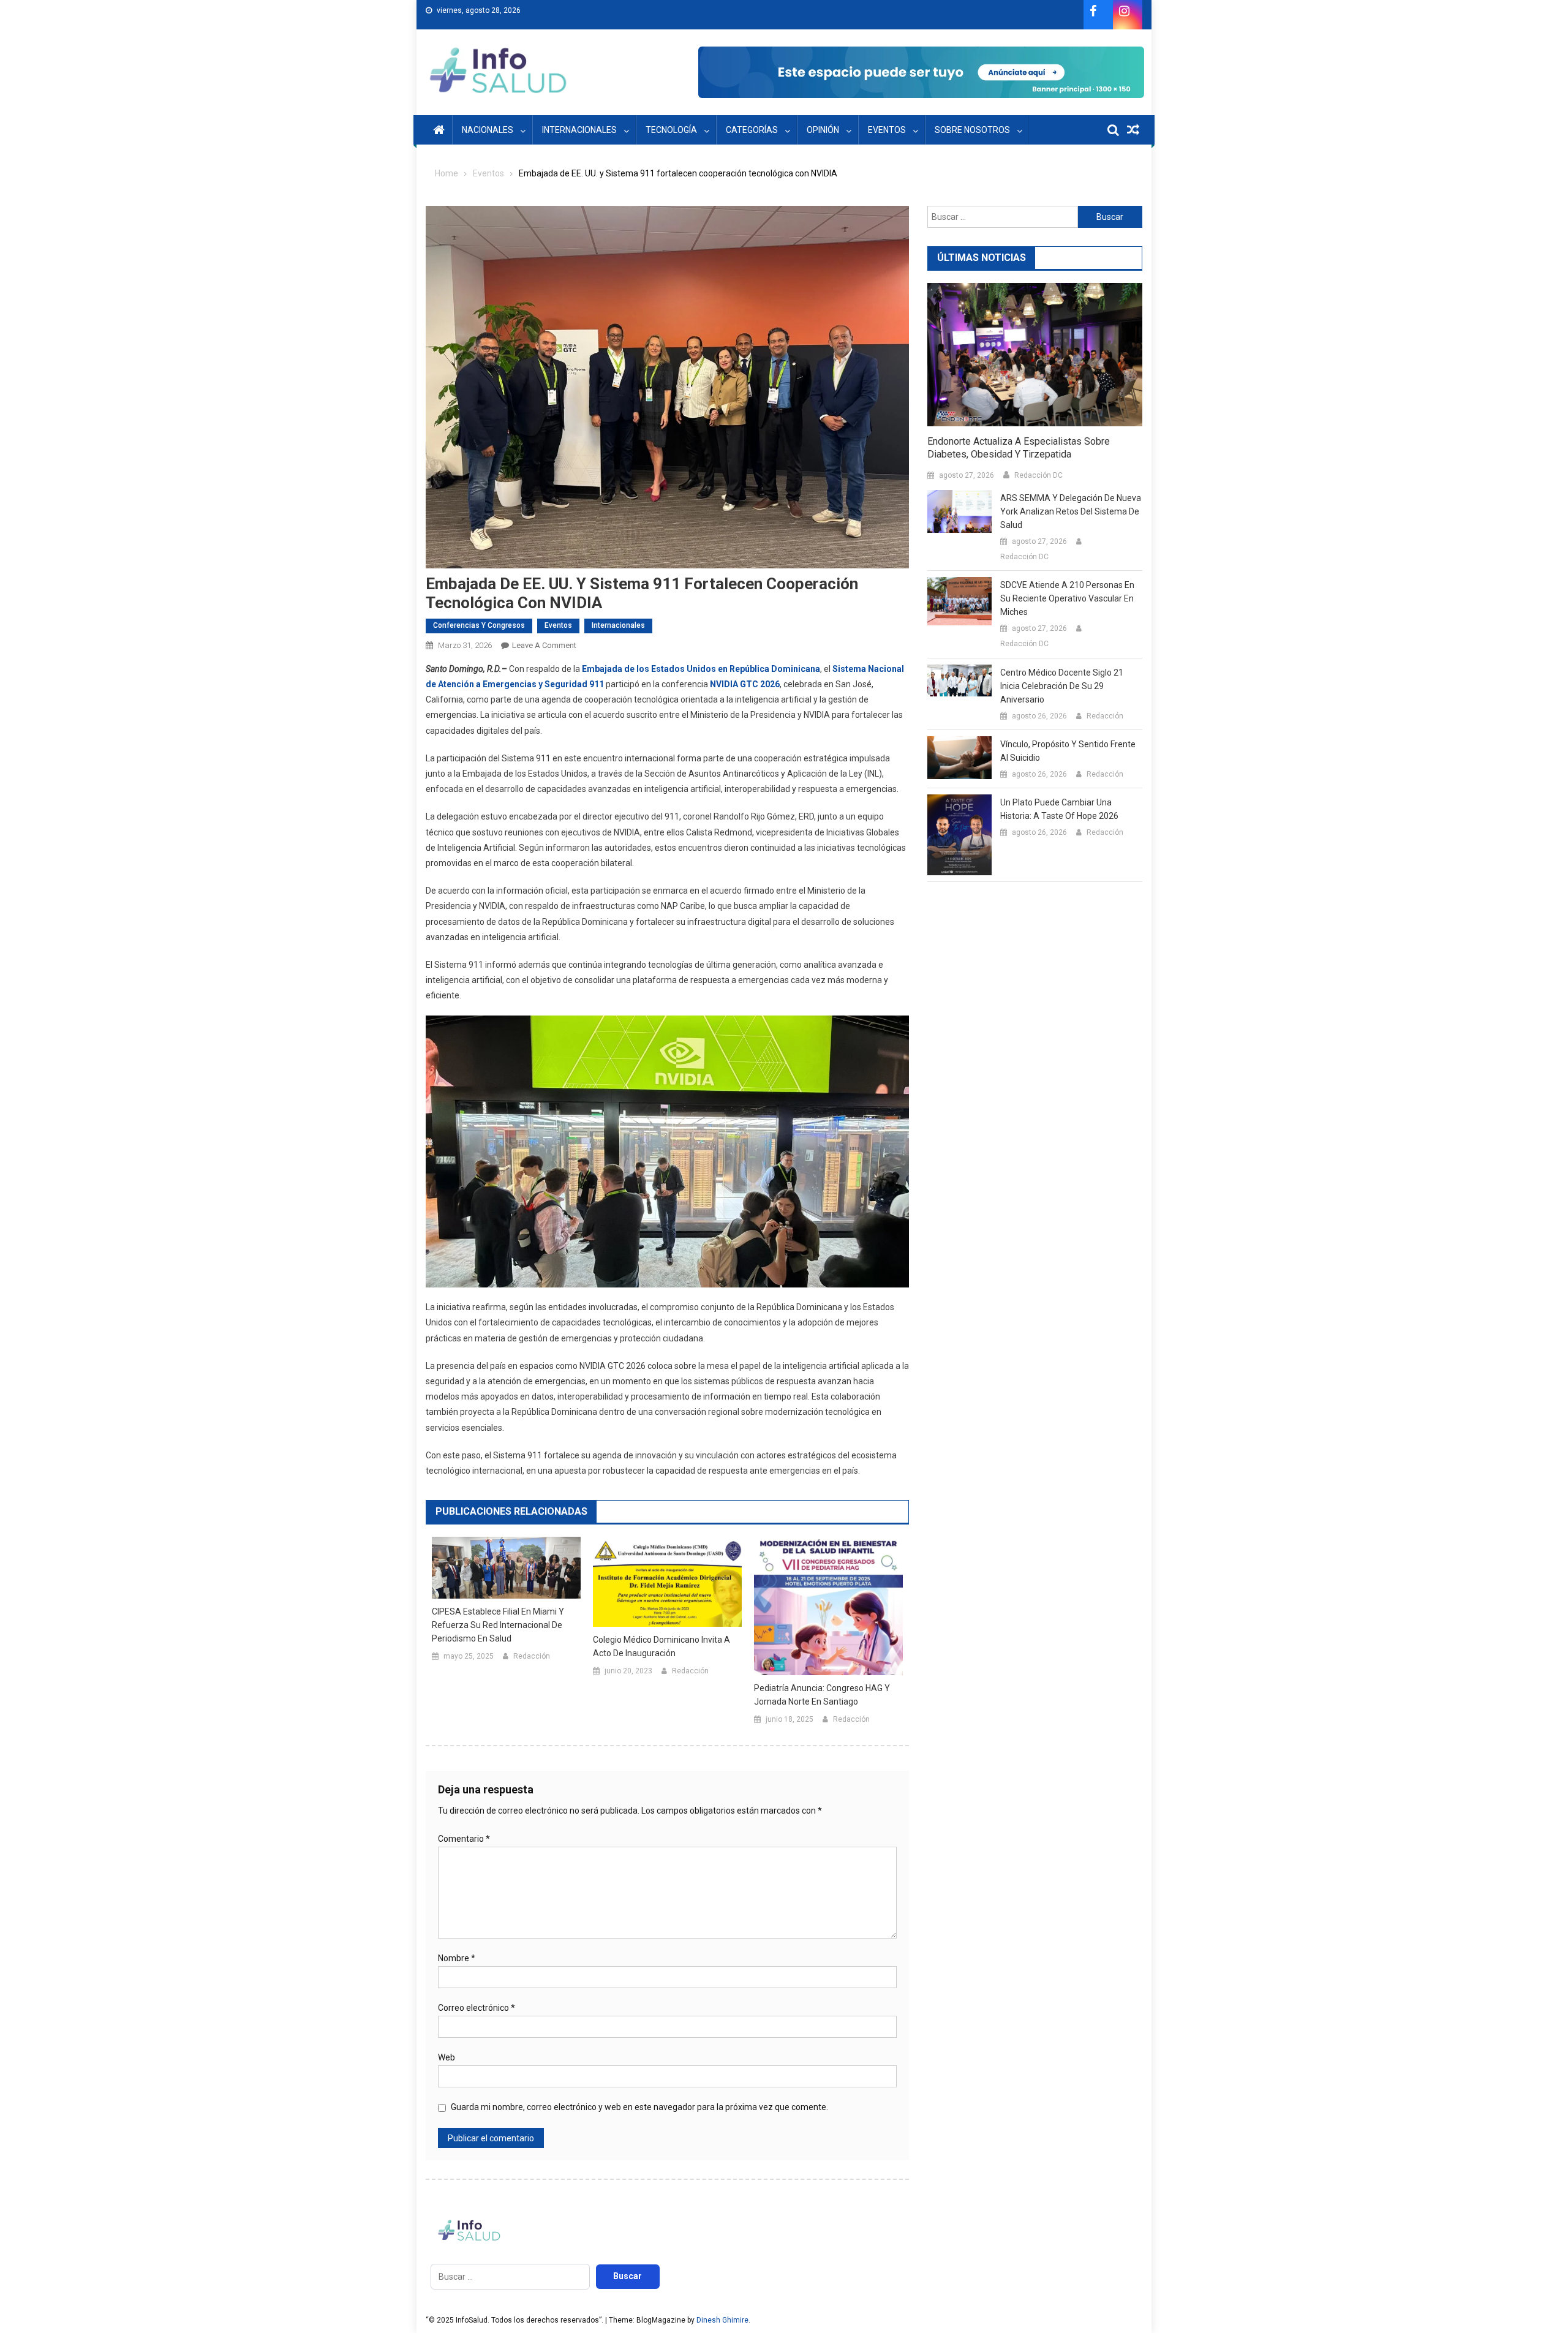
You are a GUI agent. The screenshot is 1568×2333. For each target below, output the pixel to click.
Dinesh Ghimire (722, 2320)
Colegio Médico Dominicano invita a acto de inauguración (661, 1646)
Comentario (464, 1839)
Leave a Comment (544, 645)
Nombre (457, 1958)
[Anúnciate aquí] (921, 72)
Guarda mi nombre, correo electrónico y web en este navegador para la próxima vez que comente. (639, 2107)
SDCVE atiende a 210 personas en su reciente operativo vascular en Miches (1067, 598)
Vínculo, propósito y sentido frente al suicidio (1068, 751)
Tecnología (671, 130)
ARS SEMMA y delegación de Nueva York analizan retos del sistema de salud (1071, 511)
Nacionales (488, 130)
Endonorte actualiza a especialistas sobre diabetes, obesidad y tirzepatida (1019, 448)
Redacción (532, 1656)
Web (447, 2057)
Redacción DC (1038, 475)
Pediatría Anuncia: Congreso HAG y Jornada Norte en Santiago (822, 1695)
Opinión (823, 130)
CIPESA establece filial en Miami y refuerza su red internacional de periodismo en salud (498, 1625)
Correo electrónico (477, 2008)
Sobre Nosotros (972, 130)
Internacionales (579, 130)
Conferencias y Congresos (479, 625)
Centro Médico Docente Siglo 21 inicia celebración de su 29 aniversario (1062, 686)
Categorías (752, 130)
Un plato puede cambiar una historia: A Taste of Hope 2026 (1059, 809)
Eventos (887, 130)
